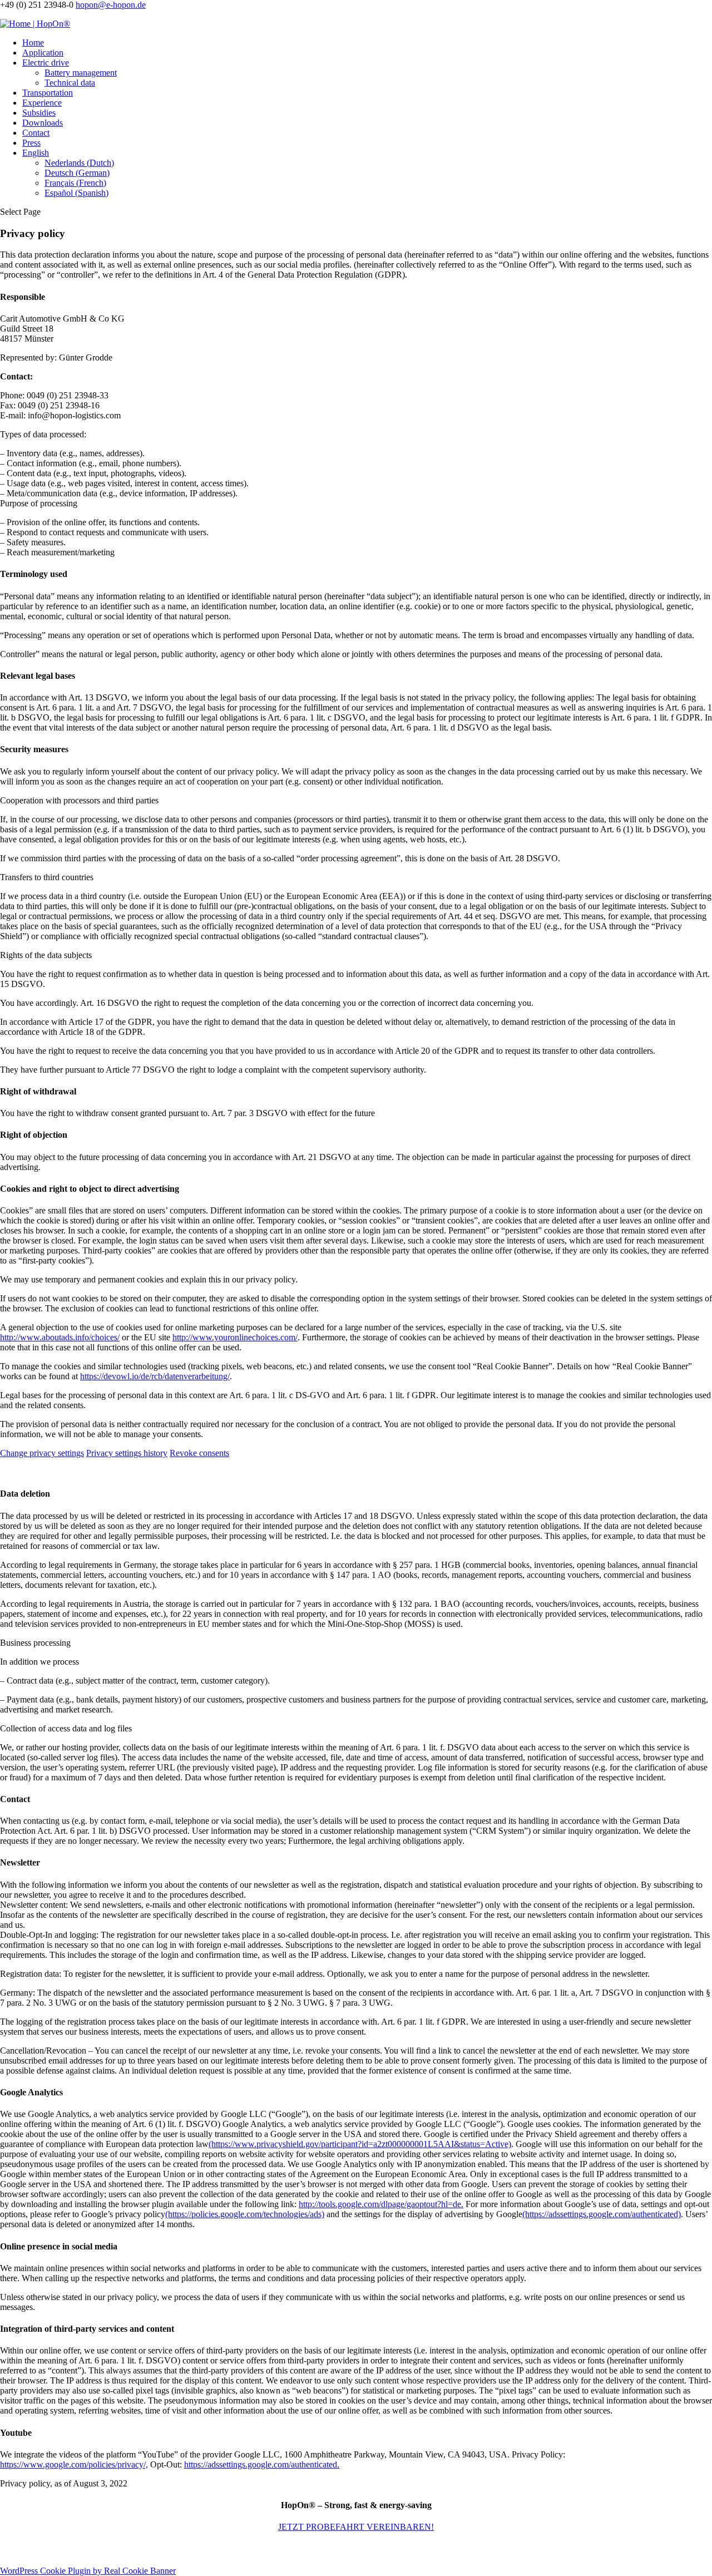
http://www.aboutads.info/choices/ (60, 1337)
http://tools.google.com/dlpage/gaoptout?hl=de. (381, 2204)
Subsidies (39, 113)
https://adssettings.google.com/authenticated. (262, 2464)
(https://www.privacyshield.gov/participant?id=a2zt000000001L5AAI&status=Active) (360, 2144)
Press (31, 143)
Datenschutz (219, 2549)
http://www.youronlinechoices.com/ (235, 1337)
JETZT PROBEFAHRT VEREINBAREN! (356, 2527)
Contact (36, 133)
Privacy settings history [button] (127, 1453)
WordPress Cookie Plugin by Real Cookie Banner (88, 2571)
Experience (42, 103)
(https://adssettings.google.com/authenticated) (602, 2214)
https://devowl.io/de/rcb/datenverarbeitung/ (155, 1376)
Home (33, 43)
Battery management (81, 73)
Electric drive (46, 63)
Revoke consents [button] (199, 1453)
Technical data (70, 83)
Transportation (48, 93)
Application (43, 53)
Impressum (177, 2549)
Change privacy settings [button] (42, 1453)
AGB (250, 2549)
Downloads (43, 123)
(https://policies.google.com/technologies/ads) (245, 2214)
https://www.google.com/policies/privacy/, (74, 2464)
